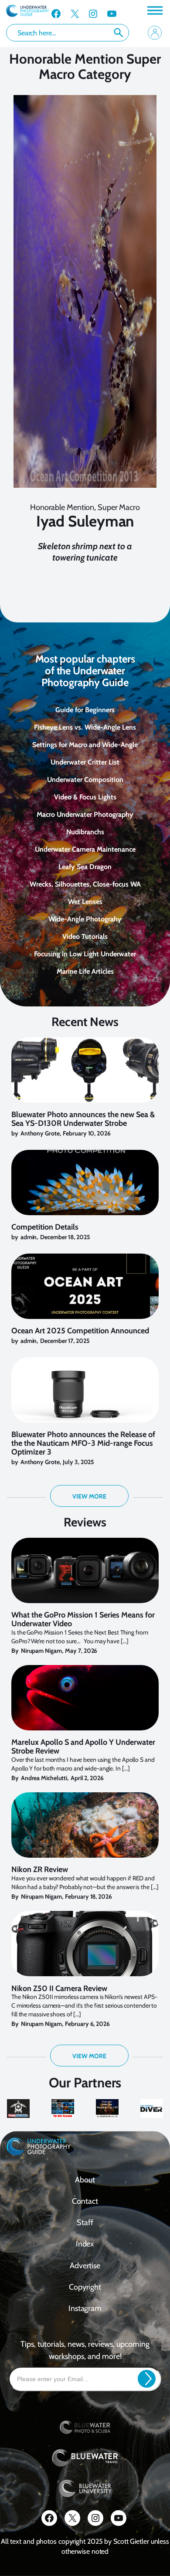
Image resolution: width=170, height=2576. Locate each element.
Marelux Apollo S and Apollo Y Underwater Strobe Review (83, 1747)
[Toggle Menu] (154, 10)
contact (85, 2201)
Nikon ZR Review (40, 1870)
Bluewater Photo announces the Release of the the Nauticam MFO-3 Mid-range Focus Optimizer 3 (83, 1443)
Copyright (85, 2287)
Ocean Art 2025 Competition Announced (80, 1331)
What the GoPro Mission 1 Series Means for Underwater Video (83, 1620)
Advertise (85, 2266)
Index (85, 2244)
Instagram (85, 2308)
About (85, 2180)
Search (119, 33)
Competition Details (45, 1227)
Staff (85, 2223)
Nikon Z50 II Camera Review (59, 1989)
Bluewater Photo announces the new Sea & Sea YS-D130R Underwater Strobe (83, 1119)
